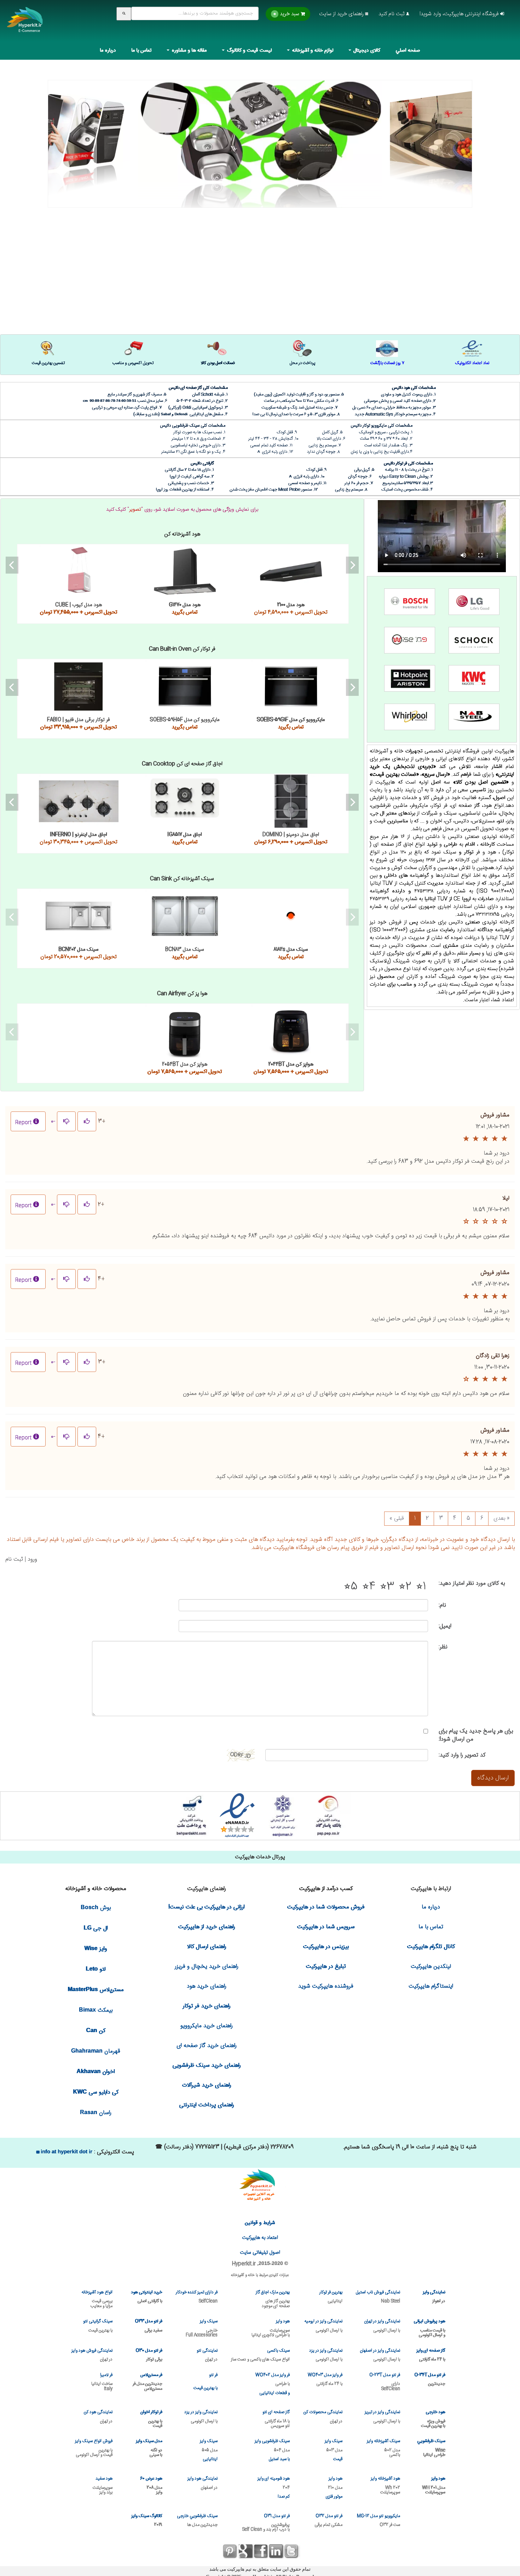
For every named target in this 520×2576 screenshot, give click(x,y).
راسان (96, 2113)
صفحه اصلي (408, 51)
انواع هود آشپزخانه (97, 2299)
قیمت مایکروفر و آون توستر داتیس (185, 1031)
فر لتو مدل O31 (266, 2522)
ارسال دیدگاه (493, 1778)
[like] (87, 1121)
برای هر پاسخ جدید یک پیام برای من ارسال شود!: (476, 1735)
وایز (96, 1949)
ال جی (96, 1928)
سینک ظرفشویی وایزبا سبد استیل (272, 2450)
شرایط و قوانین (260, 2223)
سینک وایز (202, 2328)
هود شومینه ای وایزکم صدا (274, 2488)
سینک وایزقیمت (334, 2450)
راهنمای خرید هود (207, 1986)
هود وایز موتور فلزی (334, 2488)
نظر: (443, 1647)
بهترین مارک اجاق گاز (273, 2299)
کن (96, 2031)
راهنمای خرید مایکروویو (207, 2026)
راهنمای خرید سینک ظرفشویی (207, 2066)
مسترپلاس (96, 1990)
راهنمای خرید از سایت (342, 14)
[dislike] (66, 1121)
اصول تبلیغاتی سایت (260, 2253)
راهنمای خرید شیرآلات (207, 2085)
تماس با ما (142, 51)
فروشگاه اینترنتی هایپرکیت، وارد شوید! (460, 14)
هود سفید (103, 2485)
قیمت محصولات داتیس (260, 132)
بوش (96, 1908)
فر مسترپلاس (147, 2381)
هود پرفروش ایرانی (429, 2328)
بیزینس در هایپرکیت (326, 1947)
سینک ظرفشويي (431, 2448)
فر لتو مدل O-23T (385, 2381)
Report (23, 1123)
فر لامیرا (102, 2381)
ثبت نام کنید (392, 14)
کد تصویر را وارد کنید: (462, 1755)
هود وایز (271, 2328)
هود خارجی (433, 2419)
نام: (442, 1605)
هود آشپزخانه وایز (385, 2485)
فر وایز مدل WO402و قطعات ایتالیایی (273, 2384)
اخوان (96, 2072)
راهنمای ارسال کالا (207, 1947)
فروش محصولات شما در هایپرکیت (326, 1907)
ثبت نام (14, 1559)
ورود (32, 1559)
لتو (96, 1969)
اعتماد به (260, 2238)
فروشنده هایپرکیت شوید (326, 1986)
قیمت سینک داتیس (79, 916)
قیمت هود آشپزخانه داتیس (79, 571)
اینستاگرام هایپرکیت (431, 1986)
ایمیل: (445, 1626)
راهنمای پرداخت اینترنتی (207, 2105)
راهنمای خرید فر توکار (207, 2006)
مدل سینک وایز (149, 2448)
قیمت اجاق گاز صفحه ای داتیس (79, 801)
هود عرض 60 (151, 2485)
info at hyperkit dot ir (66, 2151)
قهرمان (96, 2051)
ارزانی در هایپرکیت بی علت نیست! (207, 1907)
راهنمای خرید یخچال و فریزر (207, 1967)
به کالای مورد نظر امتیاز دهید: (472, 1583)
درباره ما (108, 51)
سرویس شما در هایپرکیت (326, 1927)
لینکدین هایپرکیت (431, 1967)
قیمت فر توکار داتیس (79, 686)
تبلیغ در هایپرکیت (326, 1967)
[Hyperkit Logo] (260, 2186)
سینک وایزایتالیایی (209, 2450)
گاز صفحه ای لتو (276, 2419)
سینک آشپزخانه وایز (383, 2448)
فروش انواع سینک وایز (94, 2448)
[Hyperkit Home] (25, 24)
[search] (124, 14)
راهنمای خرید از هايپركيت (207, 1927)
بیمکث (96, 2010)
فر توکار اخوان (151, 2419)
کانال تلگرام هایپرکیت (431, 1947)
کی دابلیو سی (96, 2092)
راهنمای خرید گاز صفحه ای (207, 2046)
